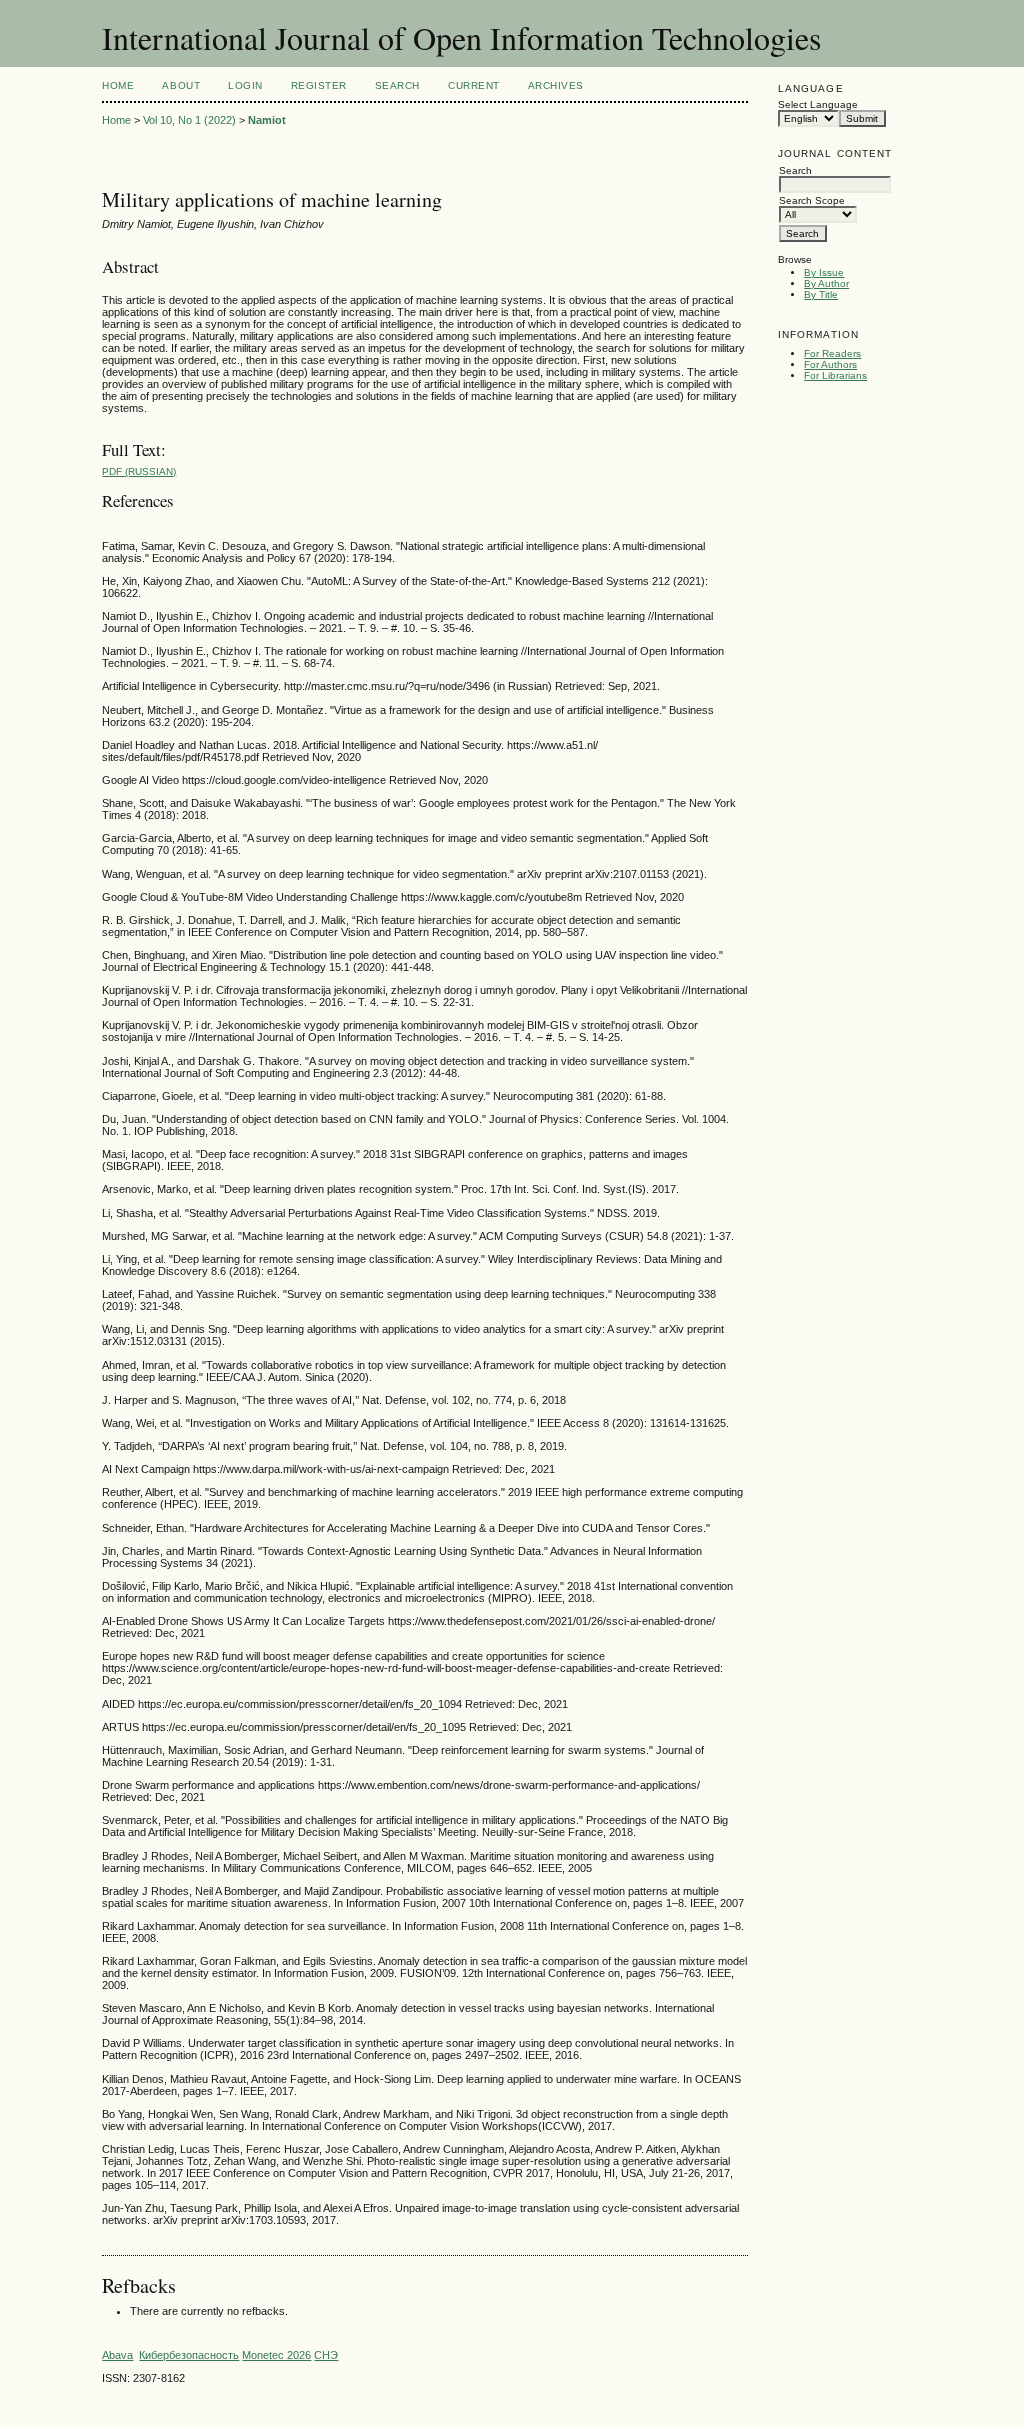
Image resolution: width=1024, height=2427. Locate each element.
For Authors (830, 364)
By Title (821, 294)
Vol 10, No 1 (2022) (189, 120)
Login (245, 85)
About (181, 85)
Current (474, 85)
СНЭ (326, 2355)
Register (319, 85)
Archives (556, 85)
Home (118, 85)
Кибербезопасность (189, 2355)
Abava (117, 2355)
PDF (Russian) (139, 471)
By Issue (824, 272)
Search (397, 85)
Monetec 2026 (276, 2355)
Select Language (818, 104)
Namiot (267, 120)
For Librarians (835, 375)
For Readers (832, 353)
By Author (826, 283)
